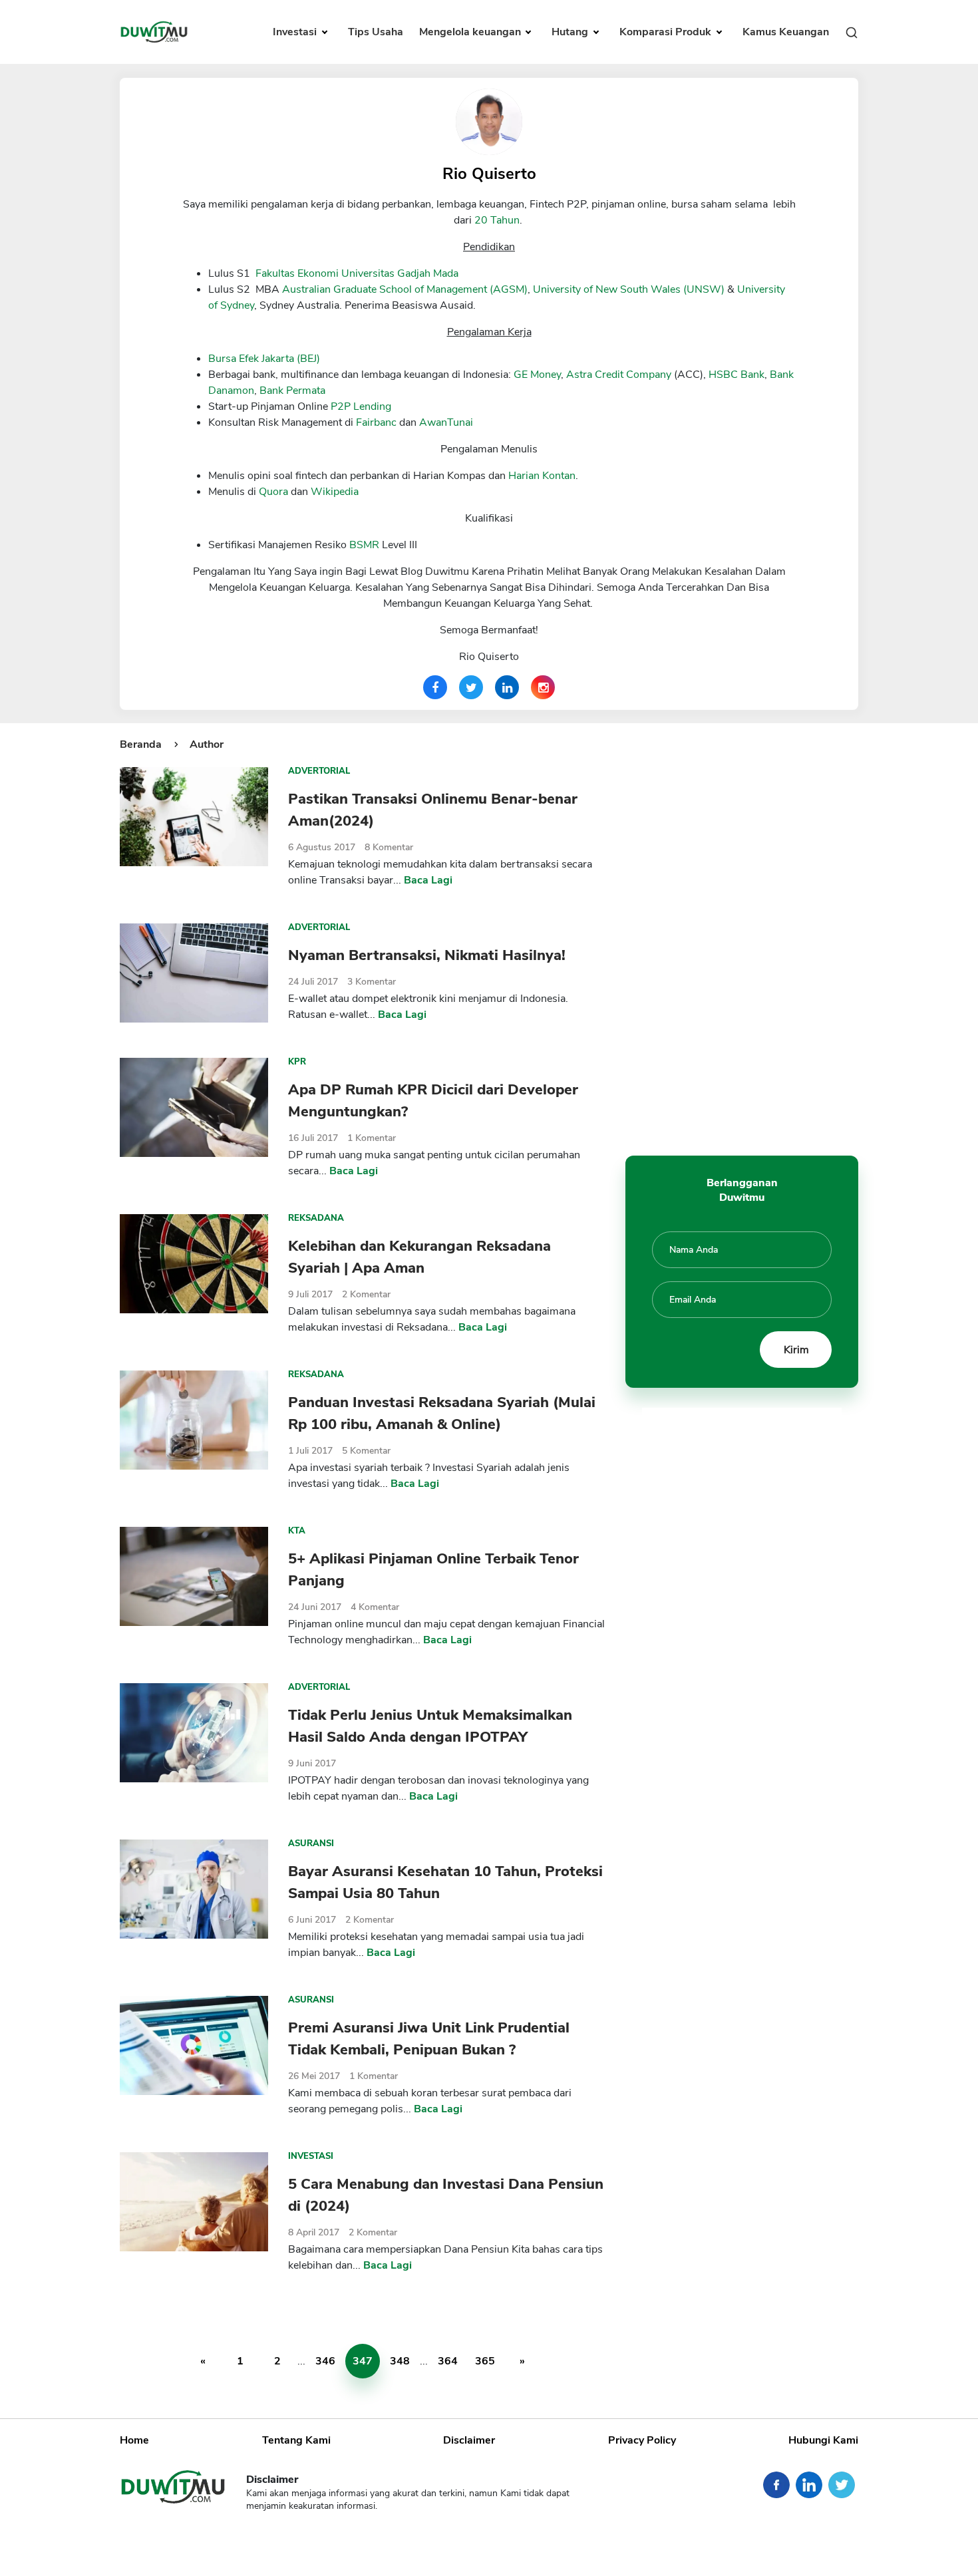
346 (325, 2361)
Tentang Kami (296, 2440)
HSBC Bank (736, 375)
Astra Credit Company (619, 375)
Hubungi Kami (823, 2440)
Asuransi (311, 1844)
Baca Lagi (428, 880)
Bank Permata (292, 391)
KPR (297, 1062)
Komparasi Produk (667, 32)
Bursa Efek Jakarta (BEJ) (264, 359)
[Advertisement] (742, 936)
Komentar (389, 847)
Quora (273, 492)
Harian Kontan (542, 476)
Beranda (141, 744)
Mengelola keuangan (471, 32)
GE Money (537, 375)
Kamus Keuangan (786, 32)
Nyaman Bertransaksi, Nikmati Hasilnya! (427, 955)
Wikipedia (335, 492)
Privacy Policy (642, 2440)
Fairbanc (376, 422)
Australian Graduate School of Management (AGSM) (405, 289)
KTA (297, 1531)
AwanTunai (446, 422)
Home (134, 2440)
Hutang (571, 32)
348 (400, 2361)
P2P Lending (361, 406)
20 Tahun (497, 220)
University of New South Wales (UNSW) (629, 289)
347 (363, 2361)
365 (485, 2361)
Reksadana (316, 1218)
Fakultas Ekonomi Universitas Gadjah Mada (357, 273)
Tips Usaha (376, 32)
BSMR (364, 545)
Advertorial (319, 771)
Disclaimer (469, 2440)
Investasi (296, 32)
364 (448, 2361)
